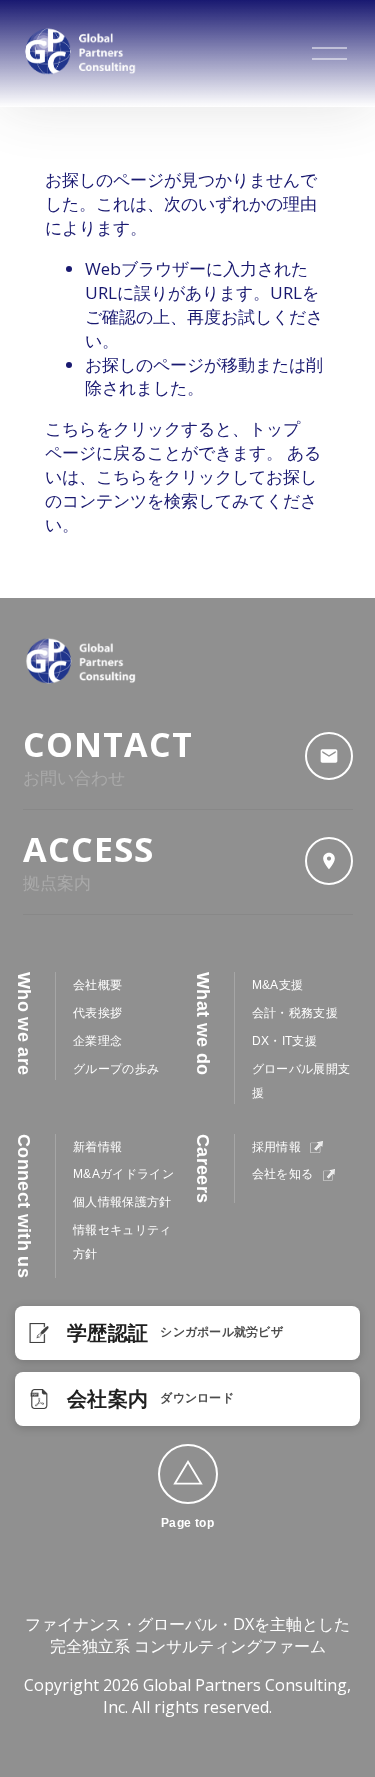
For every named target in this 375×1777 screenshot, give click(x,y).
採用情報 (278, 1147)
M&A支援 (278, 985)
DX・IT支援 (284, 1041)
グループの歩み (116, 1069)
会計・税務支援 (295, 1013)
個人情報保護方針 (122, 1202)
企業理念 (97, 1041)
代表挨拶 (97, 1013)
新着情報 (97, 1147)
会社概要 (97, 985)
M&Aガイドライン (123, 1174)
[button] (188, 1474)
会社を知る (284, 1174)
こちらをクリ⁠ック (113, 428)
